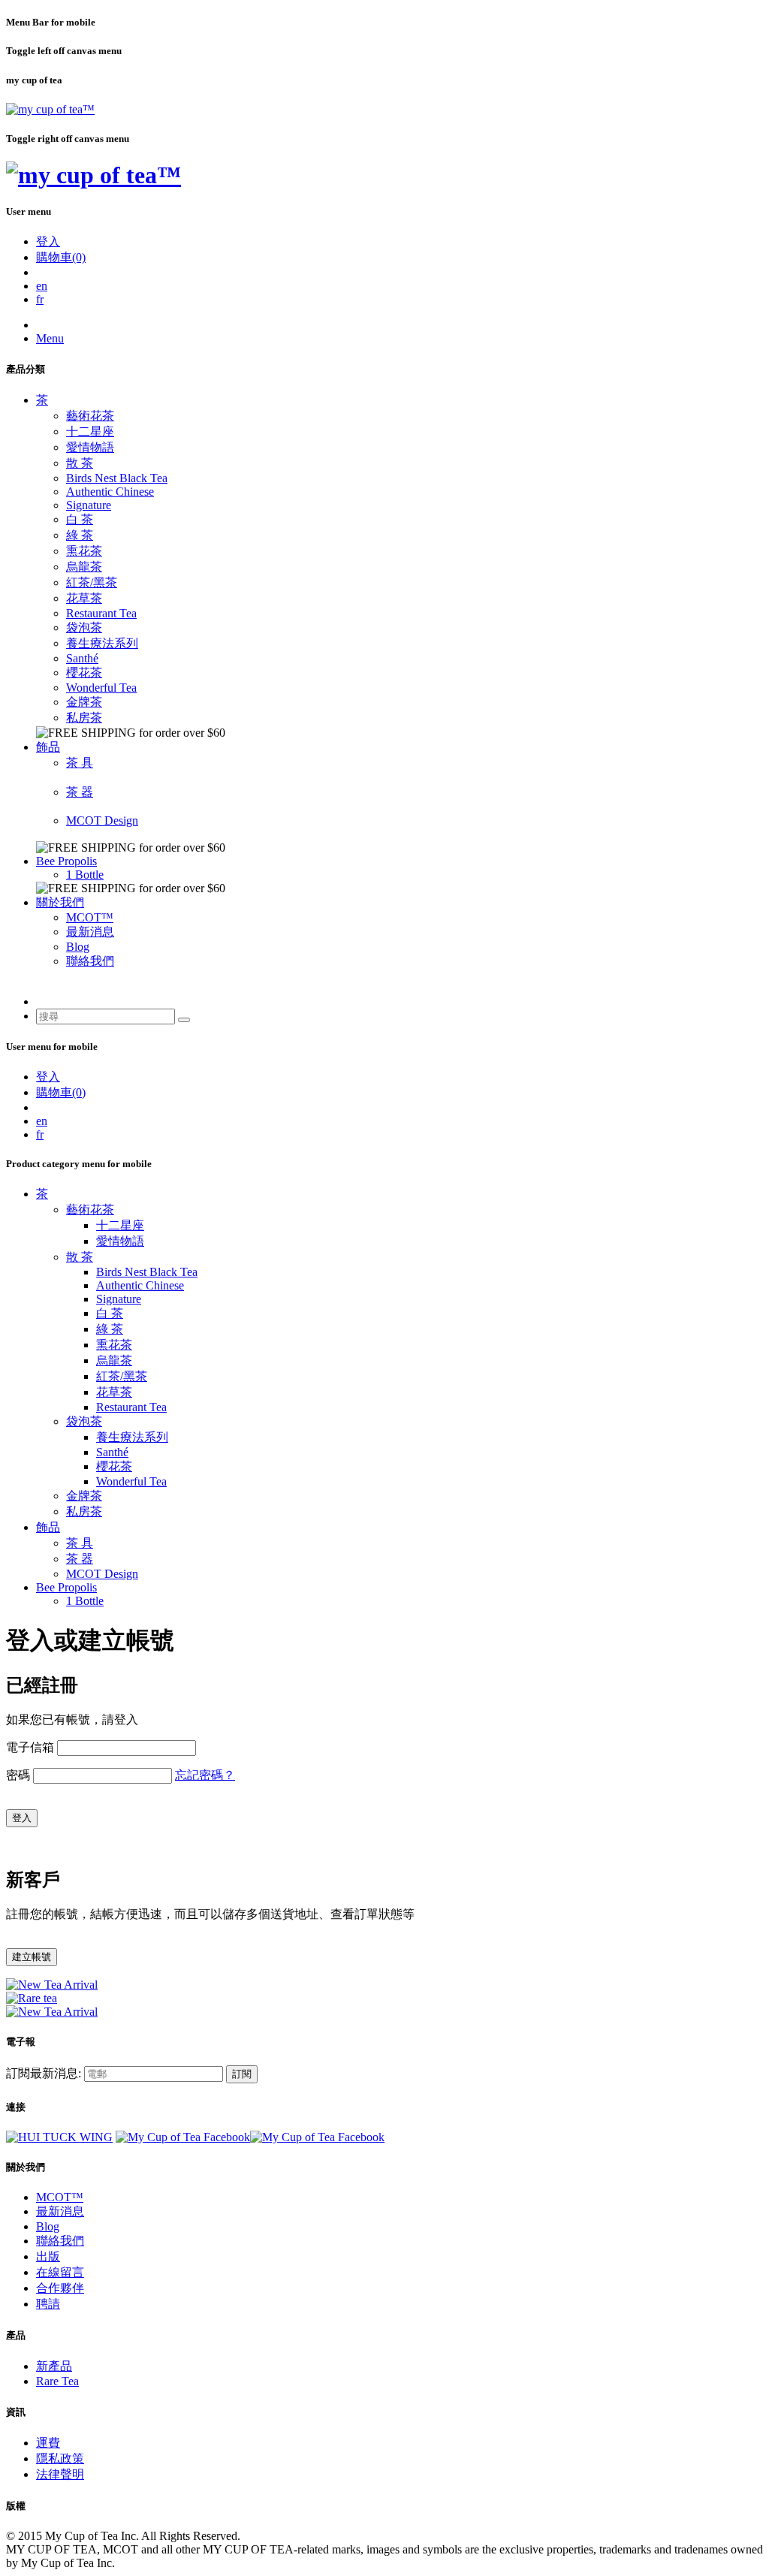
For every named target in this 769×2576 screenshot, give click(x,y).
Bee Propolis (66, 861)
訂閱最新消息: (44, 2073)
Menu (50, 338)
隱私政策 (60, 2458)
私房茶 (84, 718)
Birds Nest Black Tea (117, 478)
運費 (48, 2443)
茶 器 (80, 792)
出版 (48, 2256)
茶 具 (80, 763)
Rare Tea (57, 2381)
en (42, 286)
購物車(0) (61, 257)
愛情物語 (90, 447)
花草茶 (84, 598)
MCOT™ (90, 917)
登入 (48, 241)
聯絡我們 (90, 961)
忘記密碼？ (205, 1775)
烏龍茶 (84, 567)
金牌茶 (84, 702)
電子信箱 (30, 1747)
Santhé (82, 658)
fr (40, 299)
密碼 (18, 1775)
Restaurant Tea (101, 613)
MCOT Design (102, 820)
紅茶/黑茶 (92, 582)
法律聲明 (60, 2474)
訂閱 (242, 2074)
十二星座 (90, 431)
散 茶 (80, 463)
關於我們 (60, 902)
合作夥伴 (60, 2288)
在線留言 (60, 2272)
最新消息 (90, 932)
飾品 (48, 747)
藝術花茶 (90, 416)
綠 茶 (80, 535)
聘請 (48, 2304)
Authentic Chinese (110, 492)
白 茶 (80, 519)
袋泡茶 (84, 627)
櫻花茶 (84, 673)
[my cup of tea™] (50, 109)
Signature (89, 505)
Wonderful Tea (101, 688)
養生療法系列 (102, 643)
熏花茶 (84, 551)
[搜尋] (184, 1020)
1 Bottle (85, 875)
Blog (78, 947)
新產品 (54, 2366)
